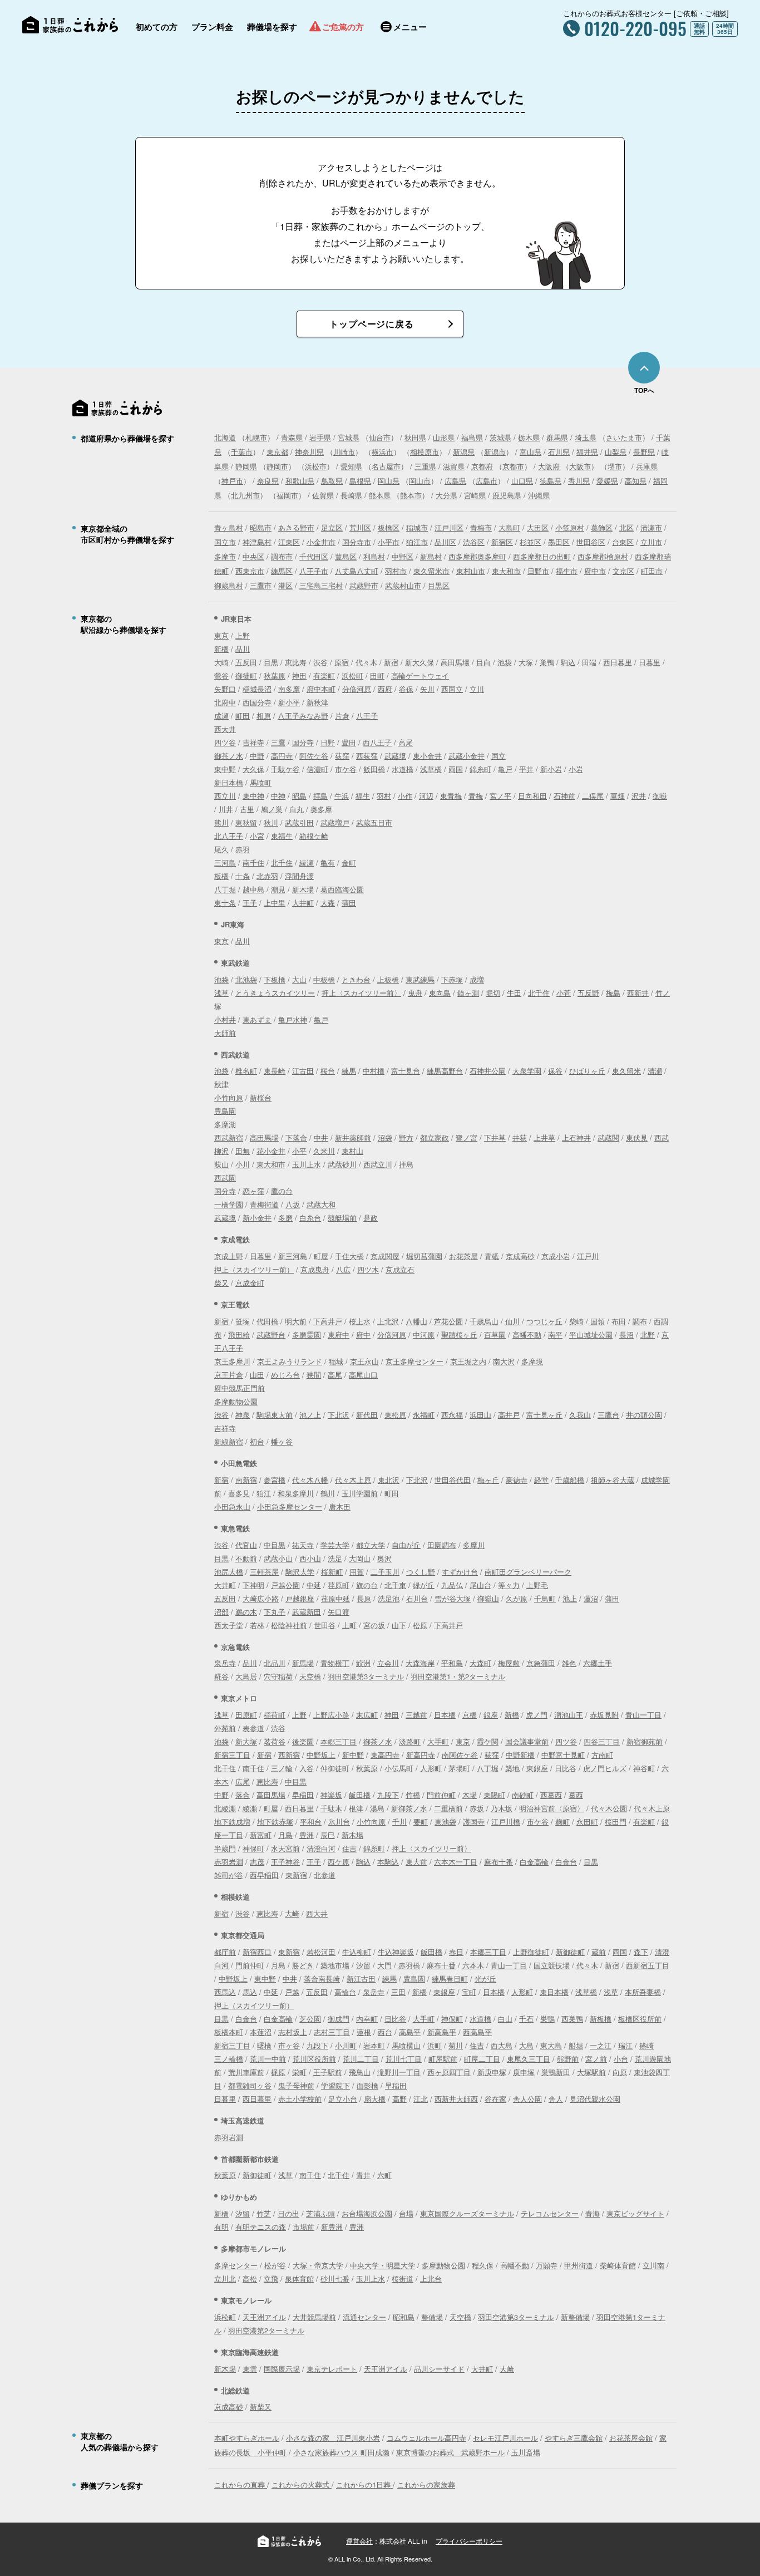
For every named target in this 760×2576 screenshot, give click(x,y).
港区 (285, 585)
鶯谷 (221, 675)
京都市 (513, 466)
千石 (526, 2019)
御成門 (339, 2019)
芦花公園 (448, 1321)
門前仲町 (441, 1795)
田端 (589, 662)
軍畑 (618, 796)
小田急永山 (232, 1506)
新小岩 (551, 769)
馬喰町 (261, 782)
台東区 (623, 542)
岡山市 (420, 481)
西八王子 (377, 742)
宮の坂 (374, 1625)
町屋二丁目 (482, 2059)
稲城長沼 (257, 689)
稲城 (336, 1361)
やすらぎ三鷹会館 (574, 2438)
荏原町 (339, 1585)
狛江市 (417, 542)
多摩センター (236, 2265)
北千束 (395, 1585)
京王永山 (364, 1361)
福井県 (587, 452)
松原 (420, 1625)
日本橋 (445, 1715)
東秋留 (246, 822)
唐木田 (340, 1506)
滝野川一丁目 (399, 2072)
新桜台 (261, 1097)
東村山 (352, 1151)
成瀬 (221, 716)
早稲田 (303, 1795)
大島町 (509, 527)
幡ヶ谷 (282, 1441)
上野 (243, 635)
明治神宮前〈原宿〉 (552, 1808)
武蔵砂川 (342, 1164)
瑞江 (625, 2045)
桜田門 (616, 1822)
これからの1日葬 (364, 2484)
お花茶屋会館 (631, 2438)
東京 (221, 635)
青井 (363, 2175)
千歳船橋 (570, 1480)
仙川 (512, 1321)
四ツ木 (368, 1269)
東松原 (395, 1415)
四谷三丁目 (602, 1741)
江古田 (303, 1071)
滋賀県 (454, 466)
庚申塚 (524, 2072)
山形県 (444, 437)
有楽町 (324, 675)
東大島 (551, 2045)
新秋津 (317, 702)
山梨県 (616, 452)
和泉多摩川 (296, 1493)
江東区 (289, 542)
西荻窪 (367, 756)
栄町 (299, 2072)
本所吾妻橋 (643, 1992)
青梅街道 (264, 1204)
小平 (299, 1151)
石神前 (564, 796)
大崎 (221, 662)
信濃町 (317, 769)
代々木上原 (353, 1480)
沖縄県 (539, 495)
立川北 (225, 2278)
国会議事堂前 (527, 1741)
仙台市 (380, 437)
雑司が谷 (229, 1875)
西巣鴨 (572, 2019)
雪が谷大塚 (453, 1598)
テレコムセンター (550, 2213)
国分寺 (303, 742)
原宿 (342, 662)
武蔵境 (395, 756)
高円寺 (282, 756)
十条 (243, 876)
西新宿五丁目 (648, 1965)
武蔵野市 (364, 585)
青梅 (476, 796)
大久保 (253, 769)
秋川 (271, 822)
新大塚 (246, 1741)
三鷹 (278, 742)
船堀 (576, 2045)
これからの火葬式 (302, 2484)
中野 (257, 756)
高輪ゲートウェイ (420, 675)
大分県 (446, 495)
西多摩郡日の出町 (542, 556)
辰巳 (328, 1835)
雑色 (569, 1663)
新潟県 (464, 452)
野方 (406, 1137)
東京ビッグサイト (635, 2213)
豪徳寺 (517, 1480)
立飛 (271, 2278)
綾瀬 (307, 862)
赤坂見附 (604, 1715)
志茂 (257, 1862)
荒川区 (360, 527)
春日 (456, 1952)
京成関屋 (385, 1256)
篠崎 (647, 2045)
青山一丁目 (643, 1715)
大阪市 (580, 466)
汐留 (363, 1965)
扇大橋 (375, 2099)
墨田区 (559, 542)
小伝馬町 (399, 1768)
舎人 (556, 2099)
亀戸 (505, 769)
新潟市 (495, 452)
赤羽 (243, 849)
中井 (321, 1137)
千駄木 (331, 1808)
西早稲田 (264, 1875)
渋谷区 (474, 542)
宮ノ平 (500, 796)
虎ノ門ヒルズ (605, 1768)
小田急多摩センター (290, 1506)
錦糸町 (480, 769)
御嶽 (660, 796)
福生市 (567, 571)
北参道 (325, 1875)
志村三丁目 (332, 2032)
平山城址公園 (591, 1334)
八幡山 (416, 1321)
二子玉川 (385, 1572)
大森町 (480, 1663)
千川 (399, 1822)
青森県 (292, 437)
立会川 (388, 1663)
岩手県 (320, 437)
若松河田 (321, 1952)
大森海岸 (420, 1663)
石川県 (559, 452)
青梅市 (481, 527)
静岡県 (246, 466)
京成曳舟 (315, 1269)
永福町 (424, 1415)
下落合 (296, 1137)
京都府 (482, 466)
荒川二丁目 (361, 2059)
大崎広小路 (261, 1598)
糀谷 (221, 1676)
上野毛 (537, 1585)
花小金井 (271, 1151)
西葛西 (551, 1795)
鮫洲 (363, 1663)
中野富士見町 (563, 1755)
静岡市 (277, 466)
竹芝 (264, 2213)
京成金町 (250, 1283)
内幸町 (367, 2019)
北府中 (225, 702)
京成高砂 (520, 1256)
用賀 (357, 1572)
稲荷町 (275, 1715)
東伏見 (637, 1137)
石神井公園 (488, 1071)
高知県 (636, 481)
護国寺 (474, 1822)
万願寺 (547, 2265)
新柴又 (261, 2407)
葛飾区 (602, 527)
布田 (619, 1321)
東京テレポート (332, 2369)
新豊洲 (332, 2227)
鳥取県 (332, 481)
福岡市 (287, 495)
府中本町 (321, 689)
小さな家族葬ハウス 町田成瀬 (341, 2452)
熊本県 (380, 495)
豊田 (349, 742)
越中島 (253, 889)
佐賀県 (323, 495)
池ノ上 (310, 1415)
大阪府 (549, 466)
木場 (470, 1795)
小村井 (225, 1019)
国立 (499, 756)
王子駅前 (328, 2072)
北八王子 (229, 836)
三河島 (225, 862)
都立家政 (435, 1137)
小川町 (346, 2045)
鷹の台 (282, 1191)
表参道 (253, 1728)
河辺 (426, 796)
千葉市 (242, 452)
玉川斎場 (526, 2452)
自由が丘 (406, 1545)
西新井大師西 (456, 2099)
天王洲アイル (264, 2317)
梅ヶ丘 (488, 1480)
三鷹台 (608, 1415)
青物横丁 (335, 1663)
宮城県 (349, 437)
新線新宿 (229, 1441)
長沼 (626, 1334)
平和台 (311, 1822)
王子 (250, 903)
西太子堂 (229, 1625)
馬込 (250, 1992)
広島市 (487, 481)
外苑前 (225, 1728)
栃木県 (529, 437)
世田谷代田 (453, 1480)
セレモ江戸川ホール (505, 2438)
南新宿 (246, 1480)
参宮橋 (275, 1480)
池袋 (505, 662)
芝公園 (310, 2019)
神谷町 (644, 1768)
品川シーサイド (439, 2369)
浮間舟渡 (299, 876)
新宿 (391, 662)
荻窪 (342, 756)
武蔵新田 (307, 1612)
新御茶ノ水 (409, 1808)
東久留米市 (431, 571)
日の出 (288, 2213)
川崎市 (344, 452)
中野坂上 (321, 1755)
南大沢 (504, 1361)
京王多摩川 (232, 1361)
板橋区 (389, 527)
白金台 (566, 1862)
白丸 (297, 809)
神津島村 (257, 542)
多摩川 (474, 1545)
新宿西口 (257, 1952)
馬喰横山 (406, 2045)
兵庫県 (647, 466)
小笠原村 (570, 527)
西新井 (638, 993)
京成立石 (400, 1269)
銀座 (491, 1715)
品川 (243, 649)
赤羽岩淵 (229, 1862)
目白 (483, 662)
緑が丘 (424, 1585)
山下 (399, 1625)
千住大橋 (349, 1256)
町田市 (652, 571)
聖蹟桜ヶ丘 (459, 1334)
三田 (398, 1992)
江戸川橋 (506, 1822)
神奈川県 (309, 452)
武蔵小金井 (467, 756)
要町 (421, 1822)
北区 (626, 527)
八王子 (367, 716)
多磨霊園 (307, 1334)
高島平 (410, 2032)
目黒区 (439, 585)
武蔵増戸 (335, 822)
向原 (620, 2072)
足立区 (332, 527)
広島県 (455, 481)
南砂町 (523, 1795)
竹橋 (413, 1795)
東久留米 (626, 1071)
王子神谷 (285, 1862)
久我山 (580, 1415)
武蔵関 (608, 1137)
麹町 (562, 1822)
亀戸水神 (293, 1019)
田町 (377, 675)
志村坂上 (293, 2032)
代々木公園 (609, 1808)
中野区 (403, 556)
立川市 (651, 542)
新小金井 (257, 1218)
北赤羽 (267, 876)
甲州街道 (579, 2265)
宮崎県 (475, 495)
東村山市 (471, 571)
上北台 (431, 2278)
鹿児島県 (507, 495)
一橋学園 (229, 1204)
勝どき (303, 1965)
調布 (640, 1321)
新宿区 (502, 542)
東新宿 (296, 1875)
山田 (257, 1375)
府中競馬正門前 (240, 1388)
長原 (364, 1598)
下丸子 (275, 1612)
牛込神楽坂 (396, 1952)
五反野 (588, 993)
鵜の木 (246, 1612)
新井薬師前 (353, 1137)
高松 (250, 2278)
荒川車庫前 (246, 2072)
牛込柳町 (357, 1952)
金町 (349, 862)
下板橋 (275, 979)
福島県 (472, 437)
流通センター (364, 2317)
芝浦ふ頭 (320, 2213)
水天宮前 (285, 1848)
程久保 (483, 2265)
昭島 (299, 796)
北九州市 (245, 495)
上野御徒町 (531, 1952)
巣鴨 (547, 662)
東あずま (257, 1019)
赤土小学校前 (300, 2099)
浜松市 (316, 466)
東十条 (225, 903)
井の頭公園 (644, 1415)
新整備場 (575, 2317)
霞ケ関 (488, 1741)
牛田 (514, 993)
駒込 (568, 662)
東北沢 (389, 1480)
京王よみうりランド (290, 1361)
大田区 (538, 527)
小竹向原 (229, 1097)
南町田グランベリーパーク (528, 1572)
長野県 (644, 452)
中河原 (424, 1334)
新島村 (431, 556)
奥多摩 (321, 809)
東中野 (225, 769)
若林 (257, 1625)
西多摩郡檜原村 (603, 556)
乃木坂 (502, 1808)
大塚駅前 (591, 2072)
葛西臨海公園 (342, 889)
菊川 (456, 2045)
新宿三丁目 (232, 1755)
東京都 (277, 452)
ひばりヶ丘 (587, 1071)
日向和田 (532, 796)
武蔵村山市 (403, 585)
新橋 (221, 649)
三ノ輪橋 (229, 2059)
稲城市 (417, 527)
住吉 (349, 1848)
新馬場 (303, 1663)
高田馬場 (455, 662)
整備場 (432, 2317)
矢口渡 (339, 1612)
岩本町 (374, 2045)
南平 (555, 1334)
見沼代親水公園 (595, 2099)
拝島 (320, 796)
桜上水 (360, 1321)
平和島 (452, 1663)
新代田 (367, 1415)
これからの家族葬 (426, 2484)
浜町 (435, 2045)
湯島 (377, 1808)
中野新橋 (520, 1755)
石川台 (417, 1598)
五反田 (246, 662)
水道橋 (403, 769)
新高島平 (442, 2032)
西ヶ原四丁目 (449, 2072)
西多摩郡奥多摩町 (477, 556)
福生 (363, 796)
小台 (621, 2059)
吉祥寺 (253, 742)
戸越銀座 (300, 1598)
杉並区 (530, 542)
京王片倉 (229, 1375)
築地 (512, 1768)
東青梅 (451, 796)
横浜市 (383, 452)
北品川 (275, 1663)
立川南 (653, 2265)
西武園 (225, 1178)
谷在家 (495, 2099)
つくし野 (421, 1572)
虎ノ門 (537, 1715)
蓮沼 (591, 1598)
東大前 (416, 1862)
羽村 (384, 796)
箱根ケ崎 (314, 836)
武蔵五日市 (374, 822)
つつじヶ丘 (544, 1321)
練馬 (349, 1071)
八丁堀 (225, 889)
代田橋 (267, 1321)
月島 (285, 1835)
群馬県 (557, 437)
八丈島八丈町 (357, 571)
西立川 (225, 796)
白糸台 (310, 1218)
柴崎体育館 (618, 2265)
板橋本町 (229, 2032)
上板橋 (388, 979)
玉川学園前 (360, 1493)
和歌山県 (300, 481)
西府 (385, 689)
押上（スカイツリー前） (254, 1269)
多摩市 (225, 556)
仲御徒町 (335, 1768)
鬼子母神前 (296, 2085)
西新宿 (289, 1755)
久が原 (517, 1598)
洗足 (335, 1558)
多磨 (285, 1218)
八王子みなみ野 (303, 716)
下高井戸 (328, 1321)
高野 (399, 2099)
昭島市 (261, 527)
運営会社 (359, 2541)
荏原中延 (335, 1598)
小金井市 (321, 542)
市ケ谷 (346, 769)
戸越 (292, 1992)
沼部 (221, 1612)
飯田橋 (374, 769)
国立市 (225, 542)
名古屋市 (386, 466)
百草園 (495, 1334)
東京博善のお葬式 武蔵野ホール (450, 2452)
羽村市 (396, 571)
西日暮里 (618, 662)
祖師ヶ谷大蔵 (613, 1480)
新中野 (353, 1755)
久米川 (324, 1151)
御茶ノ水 (229, 756)
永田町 (587, 1822)
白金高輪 (534, 1862)
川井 (226, 809)
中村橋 (374, 1071)
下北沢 (339, 1415)
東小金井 (427, 756)
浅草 (221, 993)
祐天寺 (303, 1545)
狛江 (264, 1493)
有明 (221, 2227)
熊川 (221, 822)
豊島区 (346, 556)
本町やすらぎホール (247, 2438)
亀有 (328, 862)
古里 (247, 809)
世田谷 (325, 1625)
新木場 (303, 889)
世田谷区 (591, 542)
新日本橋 (229, 782)
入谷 (307, 1768)
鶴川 (328, 1493)
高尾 (406, 742)
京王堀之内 (468, 1361)
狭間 (314, 1375)
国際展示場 (282, 2369)
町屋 (321, 1256)
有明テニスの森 (261, 2227)
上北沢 (388, 1321)
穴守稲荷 (278, 1676)
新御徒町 (570, 1952)
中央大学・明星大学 (383, 2265)
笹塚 (243, 1321)
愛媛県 (607, 481)
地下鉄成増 (232, 1822)
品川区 (445, 542)
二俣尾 (593, 796)
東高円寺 (385, 1755)
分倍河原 (357, 689)
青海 (593, 2213)
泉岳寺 (225, 1663)
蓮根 (364, 2032)
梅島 (613, 993)
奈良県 (268, 481)
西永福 (452, 1415)
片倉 (342, 716)
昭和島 (404, 2317)
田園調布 (442, 1545)
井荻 (520, 1137)
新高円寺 (421, 1755)
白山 (505, 2019)
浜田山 (480, 1415)
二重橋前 (448, 1808)
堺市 (615, 466)
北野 (648, 1334)
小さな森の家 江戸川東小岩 (333, 2438)
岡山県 (389, 481)
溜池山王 (569, 1715)
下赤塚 (452, 979)
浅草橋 (431, 769)
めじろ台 (285, 1375)
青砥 (492, 1256)
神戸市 (232, 481)
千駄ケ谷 (285, 769)
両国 (456, 769)
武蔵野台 (271, 1334)
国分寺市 (357, 542)
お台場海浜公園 (367, 2213)
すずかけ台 (460, 1572)
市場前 (303, 2227)
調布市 (282, 556)
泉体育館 (299, 2278)
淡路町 (410, 1741)
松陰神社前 (289, 1625)
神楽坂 (331, 1795)
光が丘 (485, 1978)
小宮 (257, 836)
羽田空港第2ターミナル (266, 2330)
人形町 (431, 1768)
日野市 (538, 571)
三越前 (416, 1715)
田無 (243, 1151)
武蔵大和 (321, 1204)
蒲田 (349, 903)
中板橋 (324, 979)
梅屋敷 (509, 1663)
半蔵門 (225, 1848)
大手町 (438, 1741)
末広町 (367, 1715)
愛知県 (351, 466)
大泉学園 (527, 1071)
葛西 (576, 1795)
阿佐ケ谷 (314, 756)
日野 (328, 742)
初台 (257, 1441)
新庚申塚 (492, 2072)
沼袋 (385, 1137)
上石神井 (576, 1137)
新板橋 (601, 2019)
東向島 (440, 993)
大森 (328, 903)
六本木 (473, 1965)
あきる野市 (296, 527)
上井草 (544, 1137)
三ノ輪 (282, 1768)
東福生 (282, 836)
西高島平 (477, 2032)
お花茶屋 (463, 1256)
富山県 (530, 452)
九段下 (388, 1795)
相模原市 (425, 452)
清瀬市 (651, 527)
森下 (641, 1952)
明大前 (296, 1321)
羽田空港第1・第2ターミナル (458, 1676)
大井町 (303, 903)
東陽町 (494, 1795)
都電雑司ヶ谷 (250, 2085)
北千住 (282, 862)
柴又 (221, 1283)
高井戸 (509, 1415)
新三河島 (293, 1256)
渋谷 (320, 662)
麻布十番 (499, 1862)
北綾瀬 (225, 1808)
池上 (570, 1598)
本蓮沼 (261, 2032)
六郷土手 (598, 1663)
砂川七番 (335, 2278)
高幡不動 (527, 1334)
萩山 (221, 1164)
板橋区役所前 (640, 2019)
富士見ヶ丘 (544, 1415)
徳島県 (551, 481)
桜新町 (332, 1572)
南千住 (253, 862)
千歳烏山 (484, 1321)
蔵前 (599, 1952)
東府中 (339, 1334)
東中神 (253, 796)
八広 (343, 1269)
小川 (243, 1164)
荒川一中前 (268, 2059)
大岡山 (360, 1558)
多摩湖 (225, 1124)
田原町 (246, 1715)
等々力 (509, 1585)
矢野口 (225, 689)
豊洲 (307, 1835)
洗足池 (389, 1598)
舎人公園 (527, 2099)
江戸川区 (449, 527)
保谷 (555, 1071)
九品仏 (452, 1585)
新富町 (261, 1835)
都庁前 (225, 1952)
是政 (371, 1218)
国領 (598, 1321)
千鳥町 (545, 1598)
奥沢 (384, 1558)
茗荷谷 (275, 1741)
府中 (363, 1334)
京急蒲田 (541, 1663)
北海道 (225, 437)
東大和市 (506, 571)
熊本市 (411, 495)
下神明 (253, 1585)
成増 (477, 979)
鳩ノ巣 (272, 809)
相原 (264, 716)
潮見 (278, 889)
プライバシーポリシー (469, 2541)
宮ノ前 (596, 2059)
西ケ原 (339, 1862)
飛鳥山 (360, 2072)
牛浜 (342, 796)
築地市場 (335, 1965)
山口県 (522, 481)
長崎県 (351, 495)
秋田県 (415, 437)
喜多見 (239, 1493)
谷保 (406, 689)
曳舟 (415, 993)
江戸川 (588, 1256)
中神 (278, 796)
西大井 (225, 729)
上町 (349, 1625)
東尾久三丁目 (529, 2059)
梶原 (278, 2072)
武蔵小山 (278, 1558)
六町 (384, 2175)
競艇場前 (342, 1218)
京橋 (470, 1715)
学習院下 (335, 2085)
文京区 (623, 571)
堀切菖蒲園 (424, 1256)
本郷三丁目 (339, 1741)
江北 (421, 2099)
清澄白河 (321, 1848)
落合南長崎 (322, 1978)
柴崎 (576, 1321)
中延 (314, 1585)
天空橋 (310, 1676)
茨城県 (500, 437)
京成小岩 (556, 1256)
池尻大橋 (229, 1572)
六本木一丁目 (456, 1862)
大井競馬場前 (314, 2317)
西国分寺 (257, 702)
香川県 (579, 481)
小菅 (564, 993)
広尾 (243, 1781)
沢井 (639, 796)
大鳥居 (246, 1676)
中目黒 (275, 1545)
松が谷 (275, 2265)
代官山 (246, 1545)
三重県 (425, 466)
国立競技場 (552, 1965)
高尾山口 (363, 1375)
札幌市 (256, 437)
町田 (243, 716)
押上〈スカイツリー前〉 (361, 993)
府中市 (595, 571)
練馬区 (282, 571)
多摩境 (532, 1361)
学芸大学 (335, 1545)
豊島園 (225, 1111)
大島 (526, 2045)
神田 (299, 675)
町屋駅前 (443, 2059)
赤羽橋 (409, 1965)
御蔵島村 (229, 585)
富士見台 (406, 1071)
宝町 (469, 1992)
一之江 (601, 2045)
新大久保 (420, 662)
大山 (299, 979)
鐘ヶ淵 (468, 993)
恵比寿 (296, 662)
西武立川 (378, 1164)
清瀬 (655, 1071)
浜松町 (352, 675)
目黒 (271, 662)
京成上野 (229, 1256)
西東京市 (250, 571)
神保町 (253, 1848)
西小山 (310, 1558)
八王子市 (314, 571)
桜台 (328, 1071)
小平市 (389, 542)
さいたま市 (624, 437)
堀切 (493, 993)
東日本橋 (554, 1992)
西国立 (452, 689)
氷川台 (339, 1822)
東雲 (250, 2369)
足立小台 (343, 2099)
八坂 (293, 1204)
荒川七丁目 (404, 2059)
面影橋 (367, 2085)
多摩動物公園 (236, 1401)
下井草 (495, 1137)
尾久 (221, 849)
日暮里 (650, 662)
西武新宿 (229, 1137)
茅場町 (459, 1768)
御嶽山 (488, 1598)
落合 (243, 1795)
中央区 (253, 556)
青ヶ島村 (229, 527)
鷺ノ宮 (467, 1137)
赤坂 (477, 1808)
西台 (385, 2032)
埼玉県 (586, 437)
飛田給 (239, 1334)
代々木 (366, 662)
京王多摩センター (414, 1361)
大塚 (526, 662)
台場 (406, 2213)
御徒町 (246, 675)
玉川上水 (307, 1164)
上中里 (275, 903)
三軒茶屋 (264, 1572)
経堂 (541, 1480)
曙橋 (264, 2045)
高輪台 (345, 1992)
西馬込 (225, 1992)
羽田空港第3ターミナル (366, 1676)
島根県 (360, 481)
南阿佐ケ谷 (460, 1755)
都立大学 (371, 1545)
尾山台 (480, 1585)
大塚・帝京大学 (318, 2265)
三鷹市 (261, 585)
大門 (384, 1965)
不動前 (246, 1558)
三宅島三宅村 (321, 585)
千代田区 (314, 556)
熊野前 (568, 2059)
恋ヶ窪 (253, 1191)
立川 (477, 689)
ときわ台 (356, 979)
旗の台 (367, 1585)
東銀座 (537, 1768)
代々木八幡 (310, 1480)
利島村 (374, 556)
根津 (356, 1808)
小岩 (576, 769)
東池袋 (445, 1822)
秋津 (221, 1084)
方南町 (602, 1755)
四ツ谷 (225, 742)
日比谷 (566, 1768)
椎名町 (246, 1071)
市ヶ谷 (289, 2045)
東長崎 (275, 1071)
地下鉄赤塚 (275, 1822)
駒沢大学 (300, 1572)
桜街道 (403, 2278)
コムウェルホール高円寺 (426, 2438)
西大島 (502, 2045)
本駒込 (388, 1862)
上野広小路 (331, 1715)
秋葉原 (275, 675)
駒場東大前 (275, 1415)
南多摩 (289, 689)
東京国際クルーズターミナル (467, 2213)
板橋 (221, 876)
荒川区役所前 (314, 2059)
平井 (526, 769)
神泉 (243, 1415)
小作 (405, 796)
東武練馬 (420, 979)
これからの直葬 (241, 2484)
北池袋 (246, 979)
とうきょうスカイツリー (275, 993)
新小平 (289, 702)
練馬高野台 (445, 1071)
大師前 (225, 1033)
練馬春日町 (450, 1978)
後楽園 (303, 1741)
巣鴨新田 (556, 2072)
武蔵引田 (299, 822)
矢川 (427, 689)
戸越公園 (285, 1585)
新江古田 (361, 1978)
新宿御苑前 (645, 1741)
